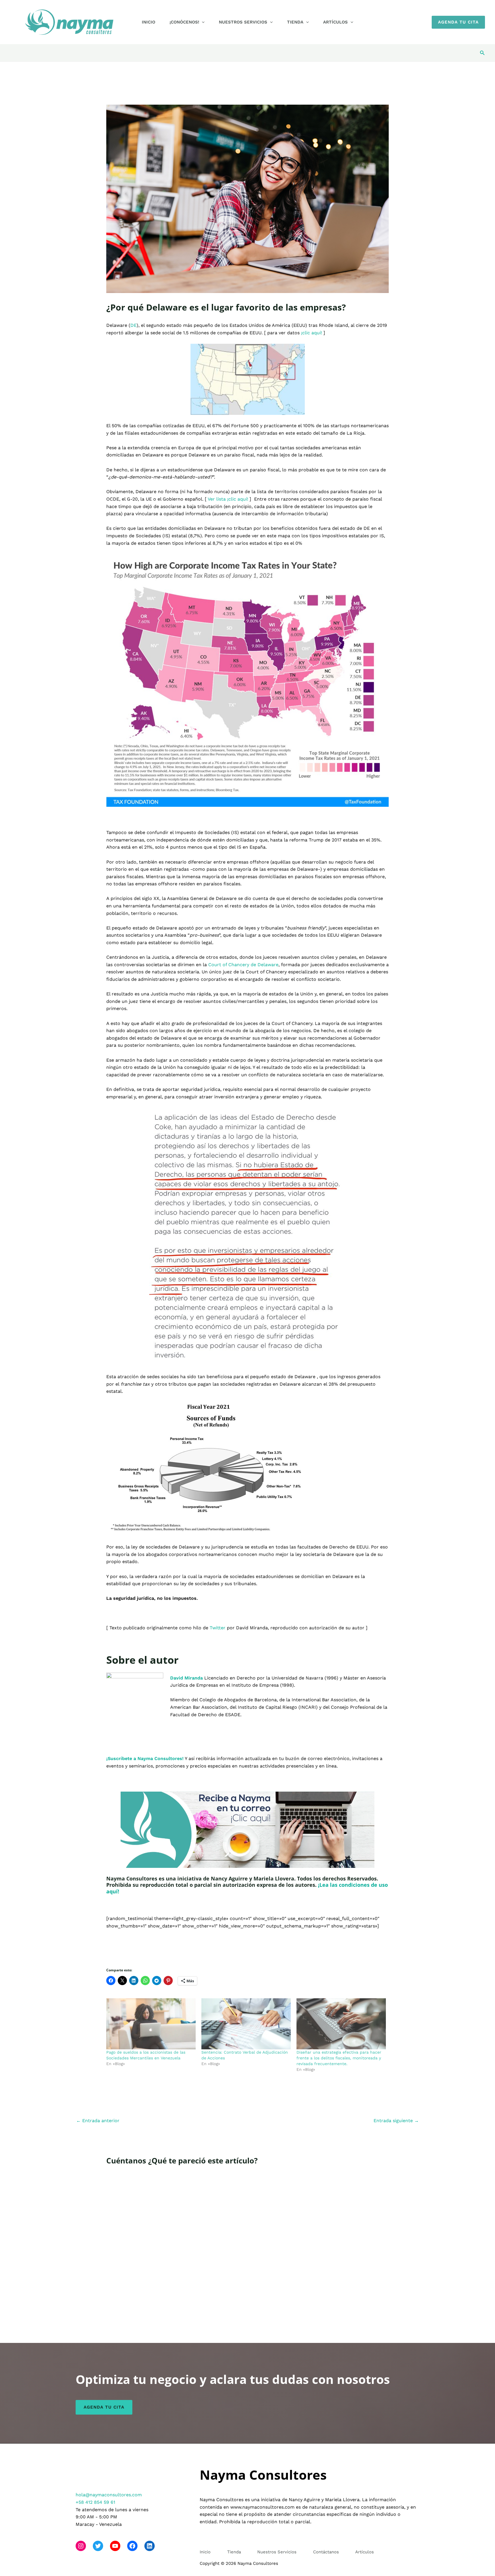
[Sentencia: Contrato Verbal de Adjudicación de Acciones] (246, 2024)
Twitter (218, 1628)
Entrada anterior (98, 2121)
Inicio (149, 22)
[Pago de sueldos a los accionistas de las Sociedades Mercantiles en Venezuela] (151, 2024)
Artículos (335, 22)
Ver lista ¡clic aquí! (228, 499)
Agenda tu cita (104, 2407)
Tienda (295, 22)
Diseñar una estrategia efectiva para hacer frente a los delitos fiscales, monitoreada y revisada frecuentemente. (339, 2058)
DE (133, 325)
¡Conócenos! (184, 22)
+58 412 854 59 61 (95, 2502)
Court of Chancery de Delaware (243, 965)
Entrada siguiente (396, 2121)
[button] (202, 22)
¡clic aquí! (312, 333)
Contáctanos (326, 2552)
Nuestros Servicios (243, 22)
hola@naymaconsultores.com (109, 2495)
